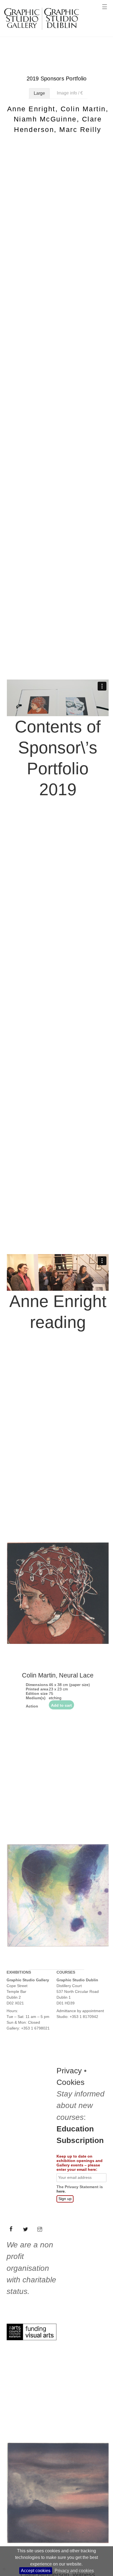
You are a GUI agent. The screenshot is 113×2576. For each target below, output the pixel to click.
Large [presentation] (39, 93)
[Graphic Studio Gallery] (41, 32)
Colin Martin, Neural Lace (58, 2387)
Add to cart (61, 2417)
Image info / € (70, 93)
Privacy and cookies (74, 2571)
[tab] (39, 93)
